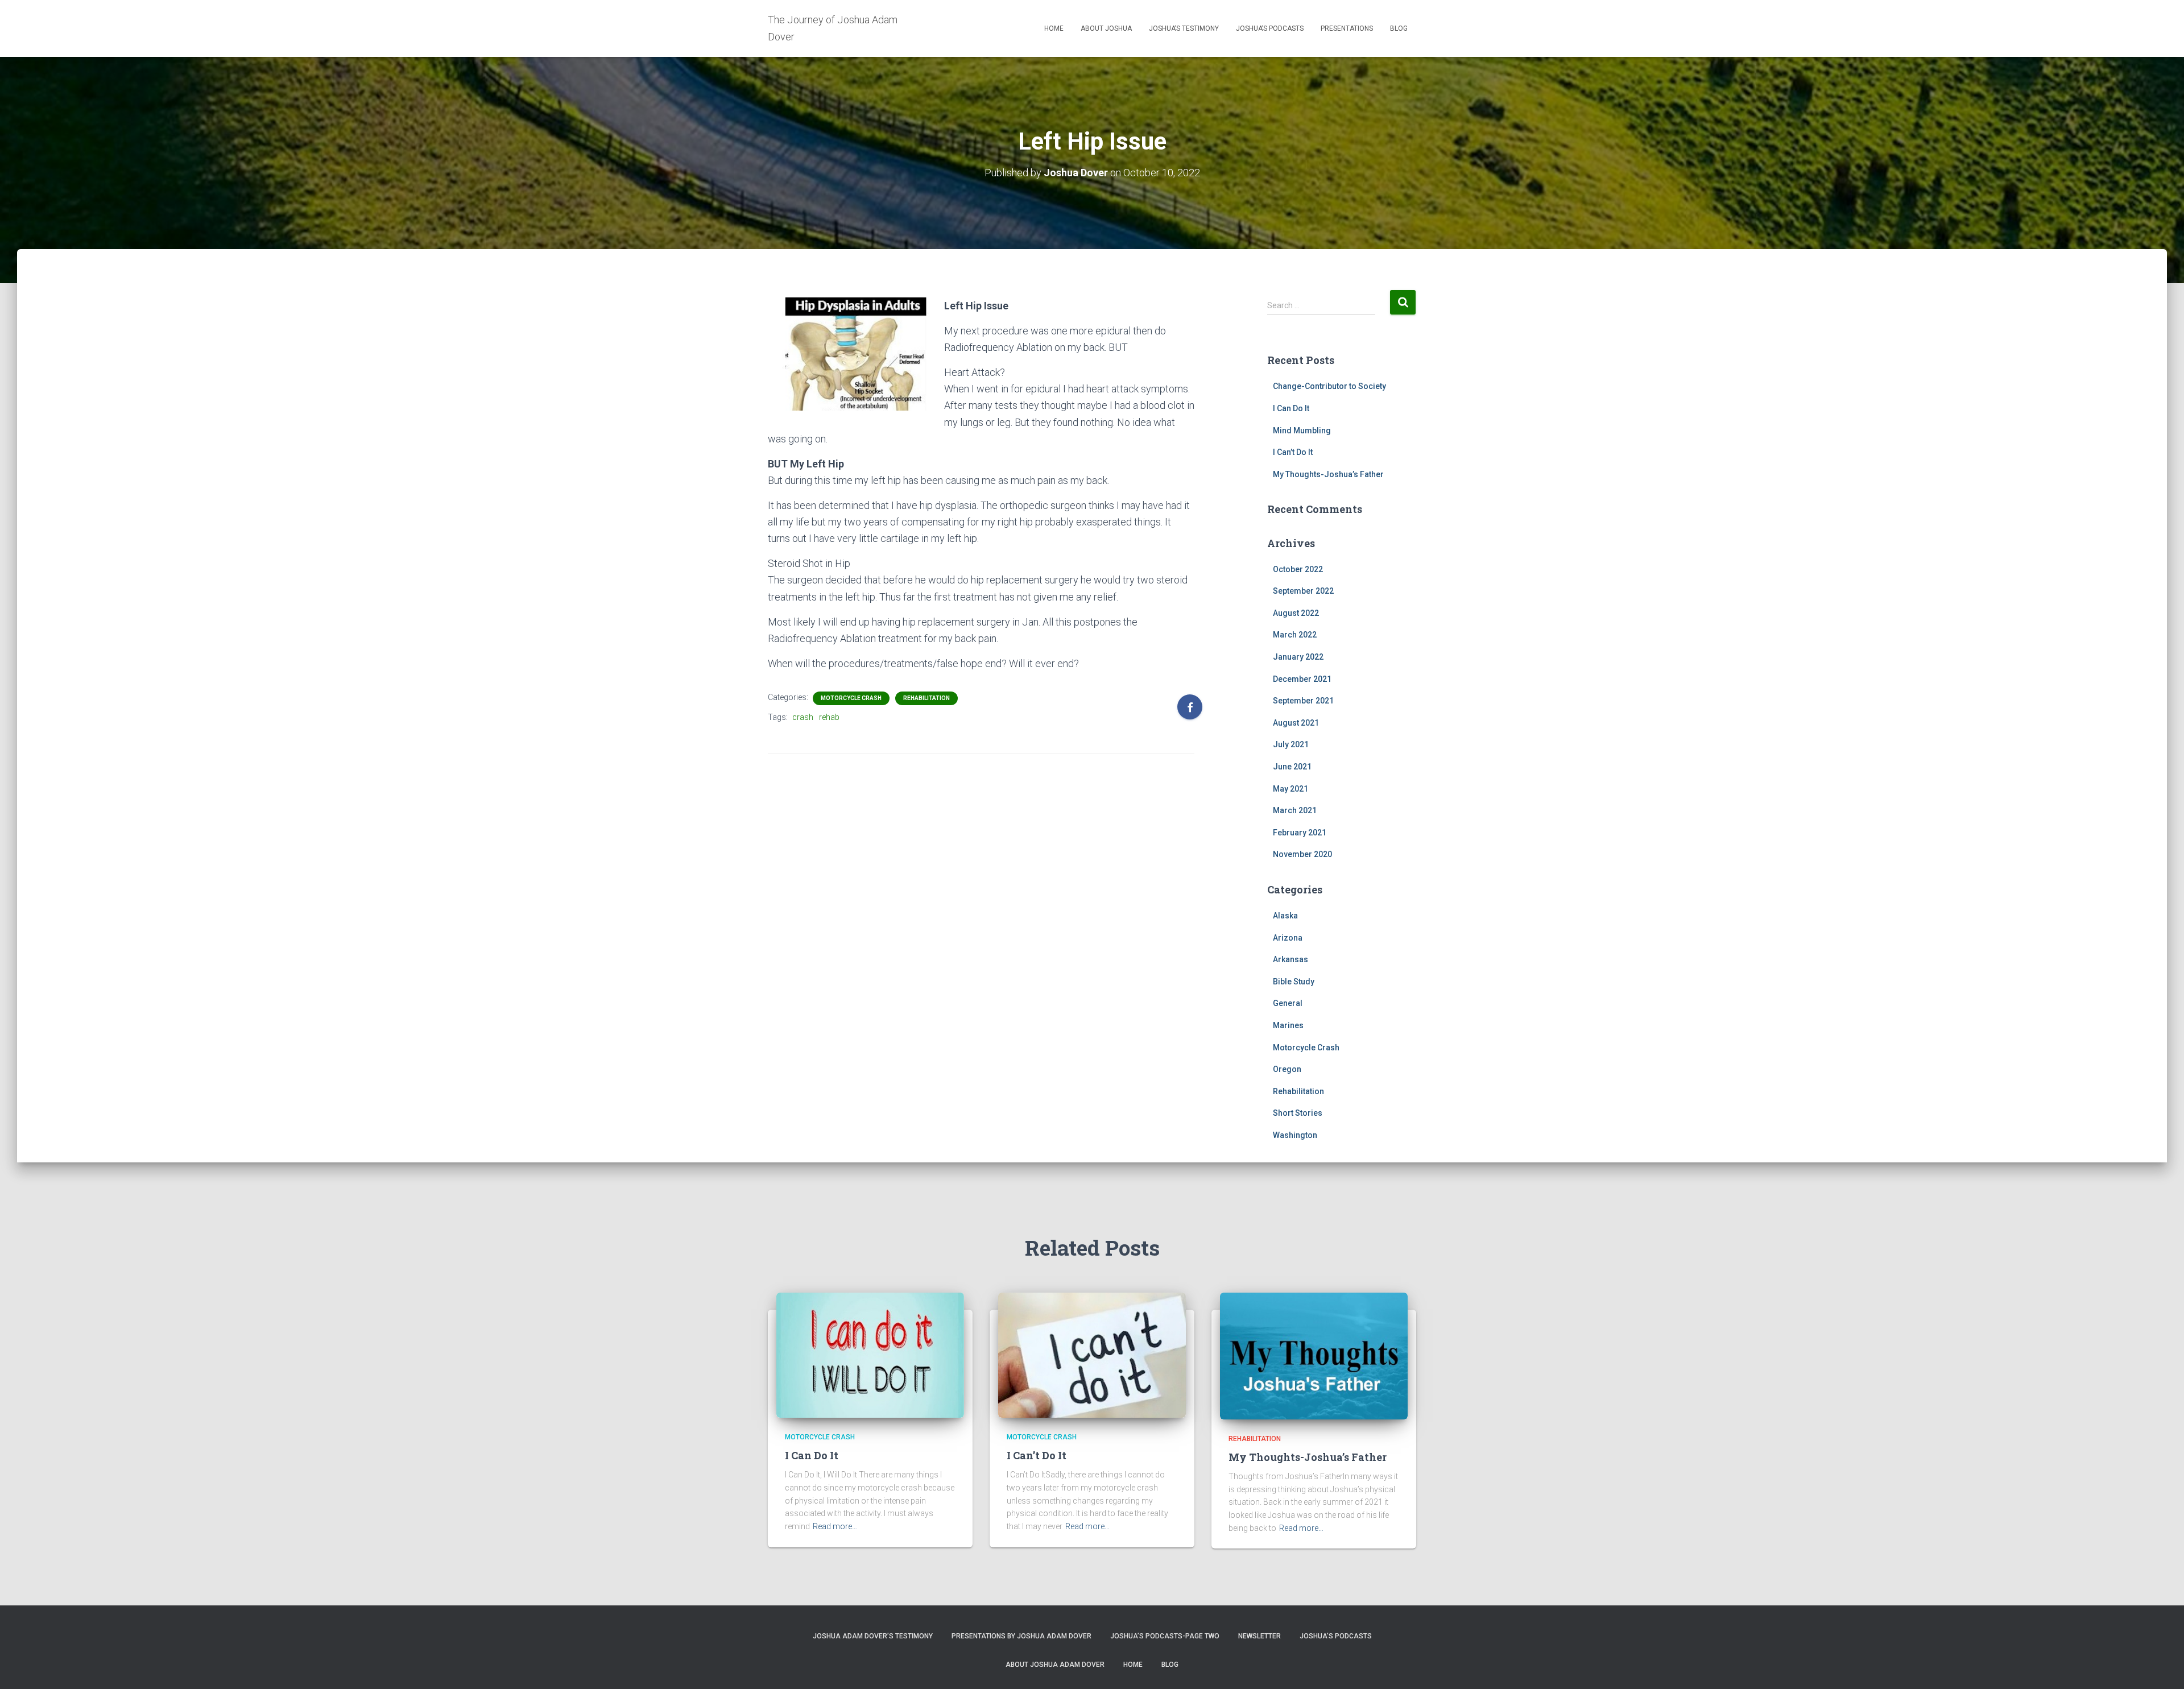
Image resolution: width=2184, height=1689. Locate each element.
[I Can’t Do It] (1092, 1355)
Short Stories (1298, 1113)
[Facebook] (1190, 707)
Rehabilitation (926, 698)
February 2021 (1300, 833)
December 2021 (1302, 679)
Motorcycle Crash (851, 698)
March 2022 (1295, 635)
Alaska (1285, 916)
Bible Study (1294, 982)
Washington (1295, 1135)
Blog (1399, 28)
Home (1054, 28)
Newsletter (1259, 1636)
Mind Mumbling (1302, 430)
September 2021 (1303, 701)
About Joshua (1106, 28)
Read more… (835, 1526)
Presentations (1347, 28)
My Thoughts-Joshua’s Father (1328, 474)
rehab (829, 717)
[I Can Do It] (870, 1355)
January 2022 (1298, 657)
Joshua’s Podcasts (1270, 28)
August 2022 (1296, 613)
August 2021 (1296, 723)
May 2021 (1290, 789)
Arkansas (1290, 959)
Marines (1288, 1025)
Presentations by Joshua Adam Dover (1021, 1636)
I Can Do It (1291, 408)
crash (803, 717)
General (1288, 1003)
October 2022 (1298, 569)
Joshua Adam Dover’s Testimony (873, 1636)
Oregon (1287, 1069)
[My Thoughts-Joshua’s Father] (1314, 1355)
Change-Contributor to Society (1329, 386)
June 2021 (1292, 767)
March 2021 (1295, 810)
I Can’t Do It (1293, 452)
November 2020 (1302, 854)
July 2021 (1291, 744)
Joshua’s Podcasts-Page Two (1165, 1636)
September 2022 (1303, 591)
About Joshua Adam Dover (1055, 1665)
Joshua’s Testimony (1184, 28)
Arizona (1288, 938)
